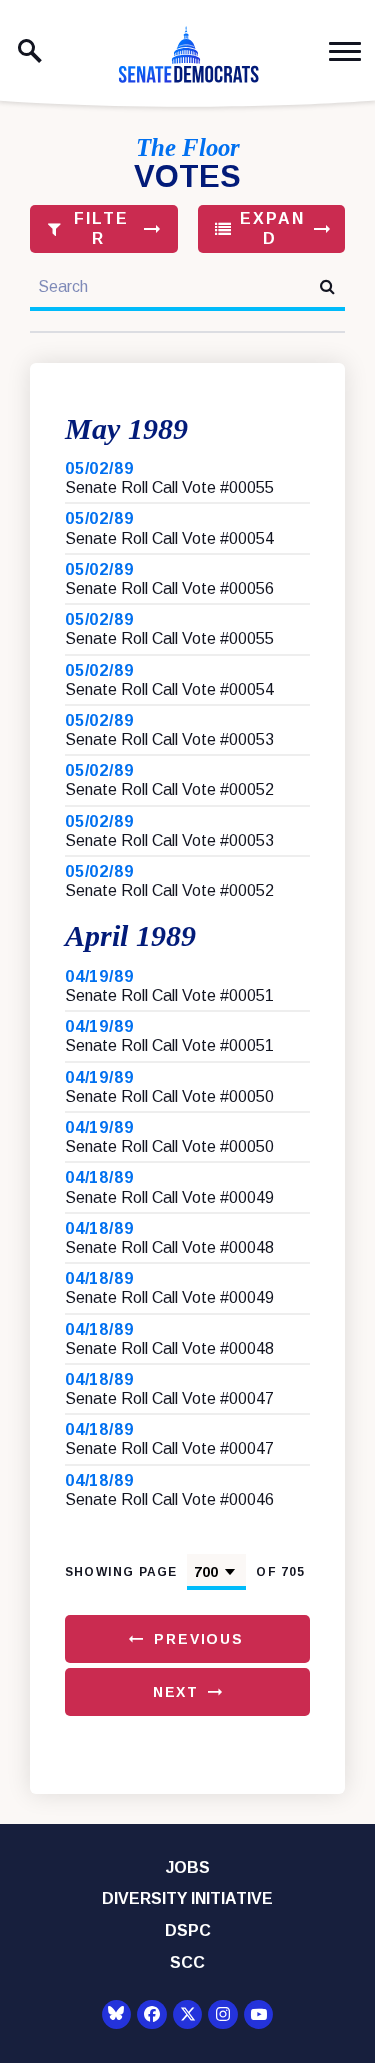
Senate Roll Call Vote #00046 (169, 1499)
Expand (269, 228)
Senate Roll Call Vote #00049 (169, 1197)
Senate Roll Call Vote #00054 (169, 538)
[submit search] (327, 286)
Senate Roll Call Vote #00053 (169, 739)
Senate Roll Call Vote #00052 (169, 789)
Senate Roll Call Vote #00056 (169, 588)
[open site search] (30, 51)
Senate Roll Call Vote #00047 (169, 1398)
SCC (187, 1962)
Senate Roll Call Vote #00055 (169, 487)
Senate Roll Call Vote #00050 (169, 1096)
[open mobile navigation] (345, 51)
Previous (199, 1639)
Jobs (188, 1867)
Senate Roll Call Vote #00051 (169, 995)
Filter (98, 228)
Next (176, 1692)
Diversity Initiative (187, 1898)
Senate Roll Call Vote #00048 (169, 1247)
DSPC (188, 1930)
